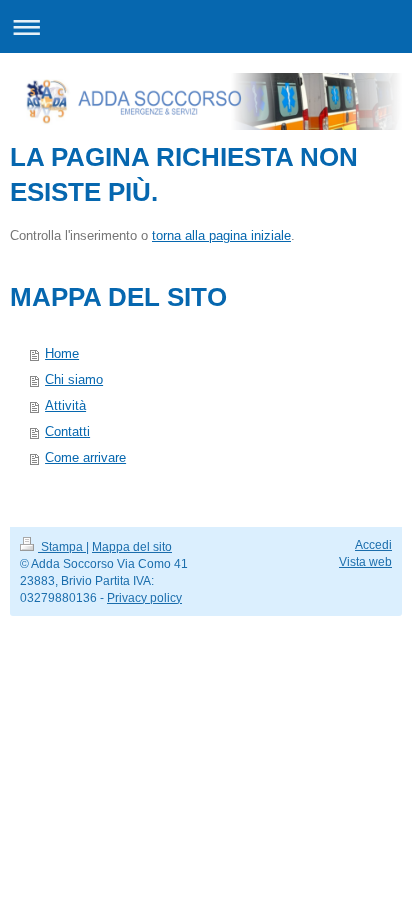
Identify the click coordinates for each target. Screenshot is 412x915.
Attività (65, 405)
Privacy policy (144, 598)
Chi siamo (74, 379)
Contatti (67, 431)
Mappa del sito (132, 547)
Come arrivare (85, 457)
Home (62, 353)
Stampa (62, 547)
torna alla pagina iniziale (221, 235)
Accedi (373, 545)
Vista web (365, 562)
